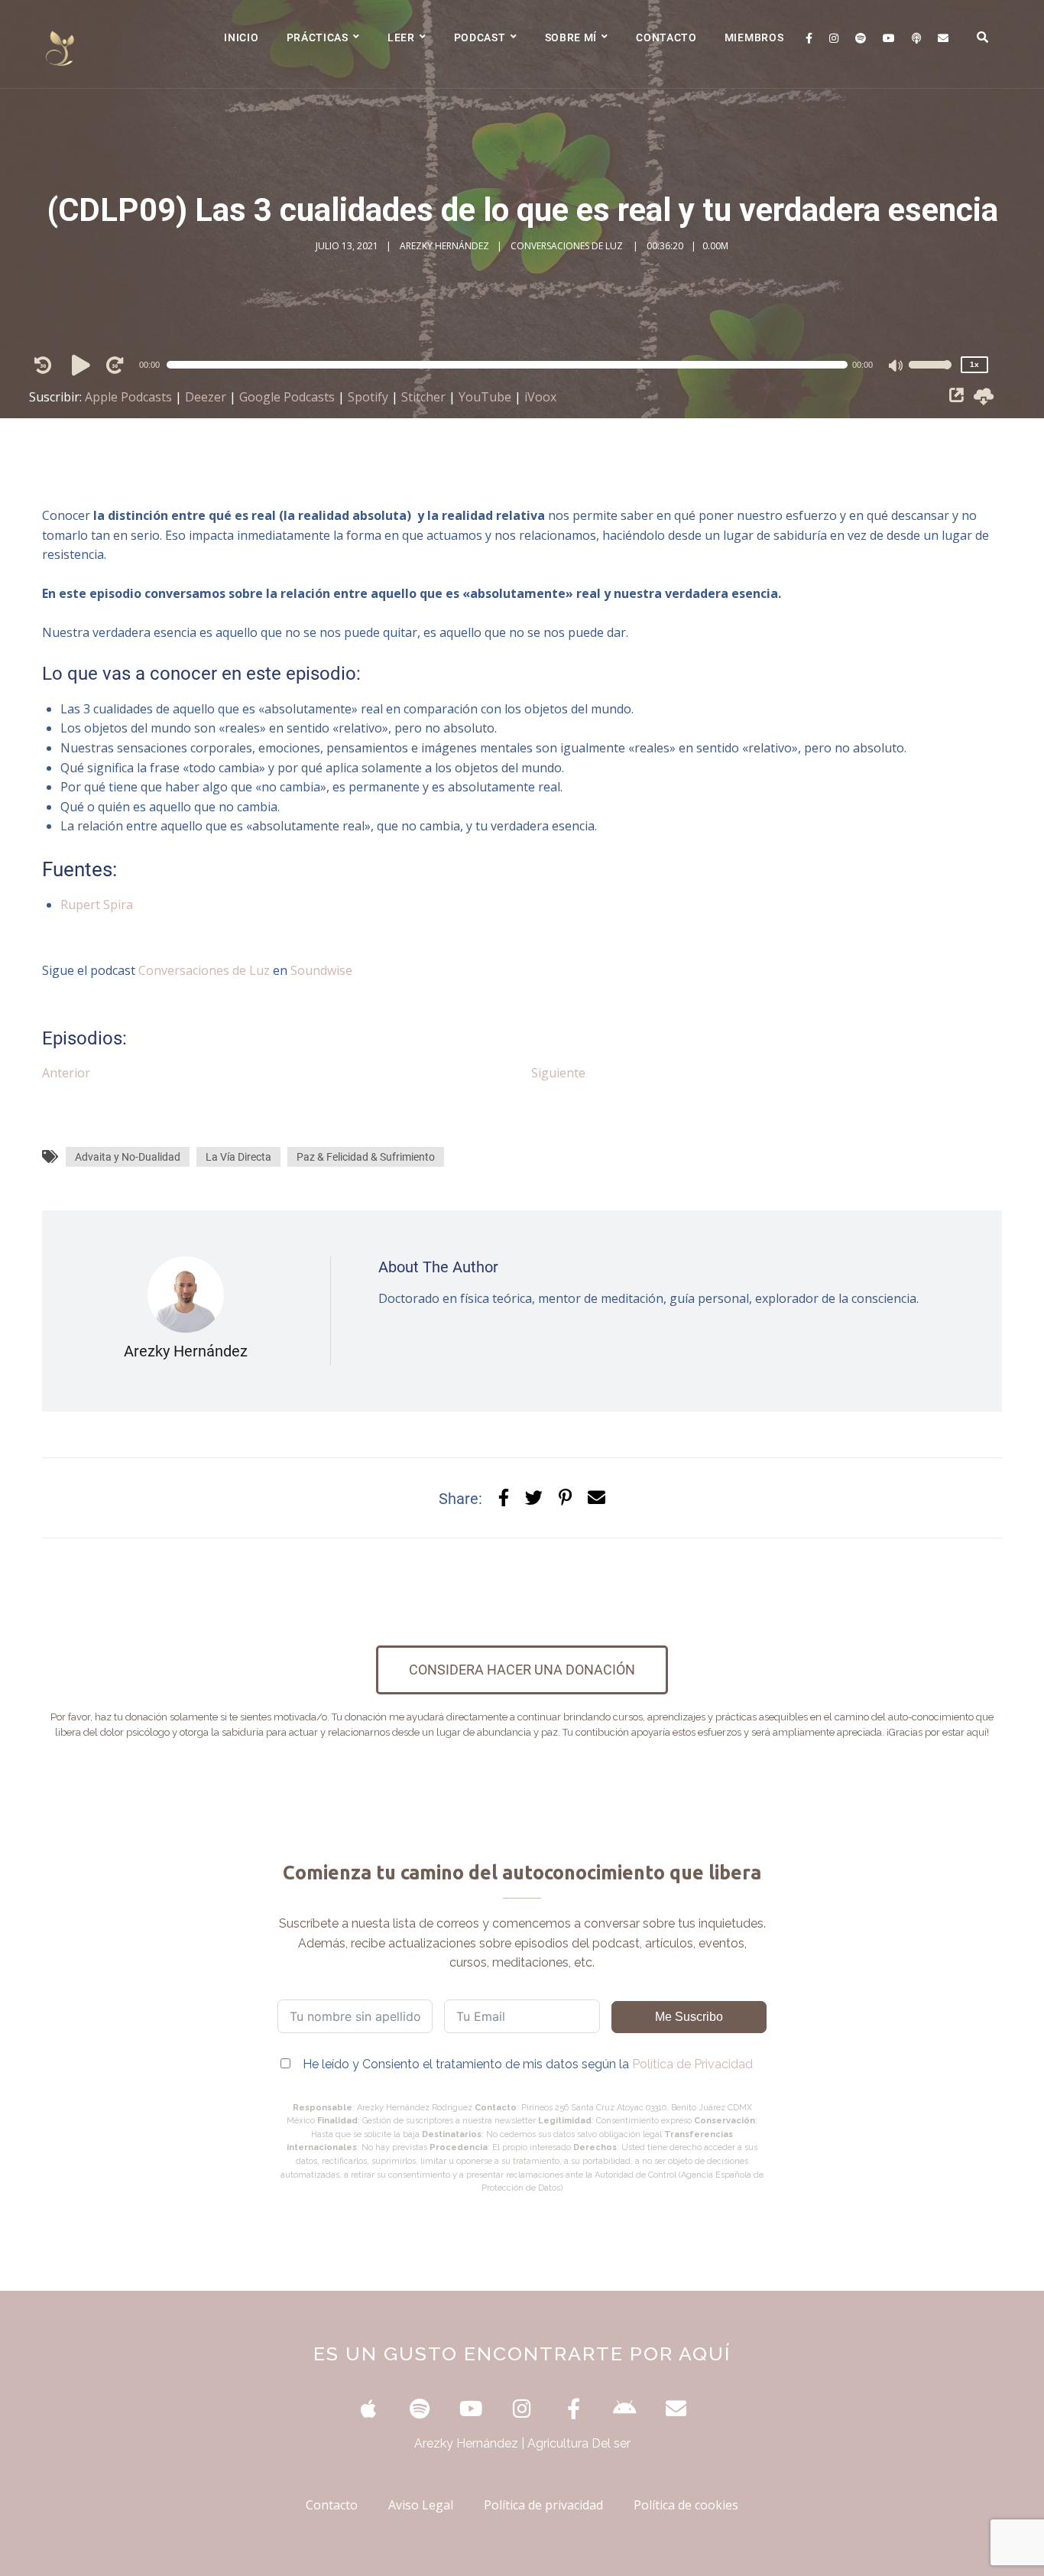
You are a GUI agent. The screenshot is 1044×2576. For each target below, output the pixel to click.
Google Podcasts (287, 397)
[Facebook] (809, 38)
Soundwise (321, 970)
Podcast (480, 37)
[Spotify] (861, 38)
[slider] (930, 375)
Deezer (206, 397)
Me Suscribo (689, 2017)
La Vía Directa (238, 1157)
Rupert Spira (97, 905)
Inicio (241, 37)
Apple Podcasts (128, 397)
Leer (401, 37)
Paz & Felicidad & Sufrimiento (366, 1157)
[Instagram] (834, 38)
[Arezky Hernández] (61, 44)
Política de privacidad (543, 2505)
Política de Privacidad (692, 2064)
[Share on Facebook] (504, 1498)
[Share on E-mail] (597, 1498)
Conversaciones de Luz (204, 970)
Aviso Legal (421, 2505)
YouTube (485, 397)
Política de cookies (686, 2505)
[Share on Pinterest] (565, 1498)
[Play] (83, 365)
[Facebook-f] (574, 2408)
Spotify (368, 397)
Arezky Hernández (444, 246)
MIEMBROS (754, 37)
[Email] (943, 38)
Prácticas (318, 37)
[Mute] (896, 367)
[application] (515, 365)
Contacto (666, 37)
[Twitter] (534, 1498)
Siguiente (558, 1073)
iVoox (540, 397)
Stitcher (423, 397)
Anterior (66, 1073)
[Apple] (369, 2408)
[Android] (625, 2408)
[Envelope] (676, 2408)
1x (974, 364)
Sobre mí (571, 37)
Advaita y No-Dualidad (128, 1157)
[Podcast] (916, 38)
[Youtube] (889, 38)
